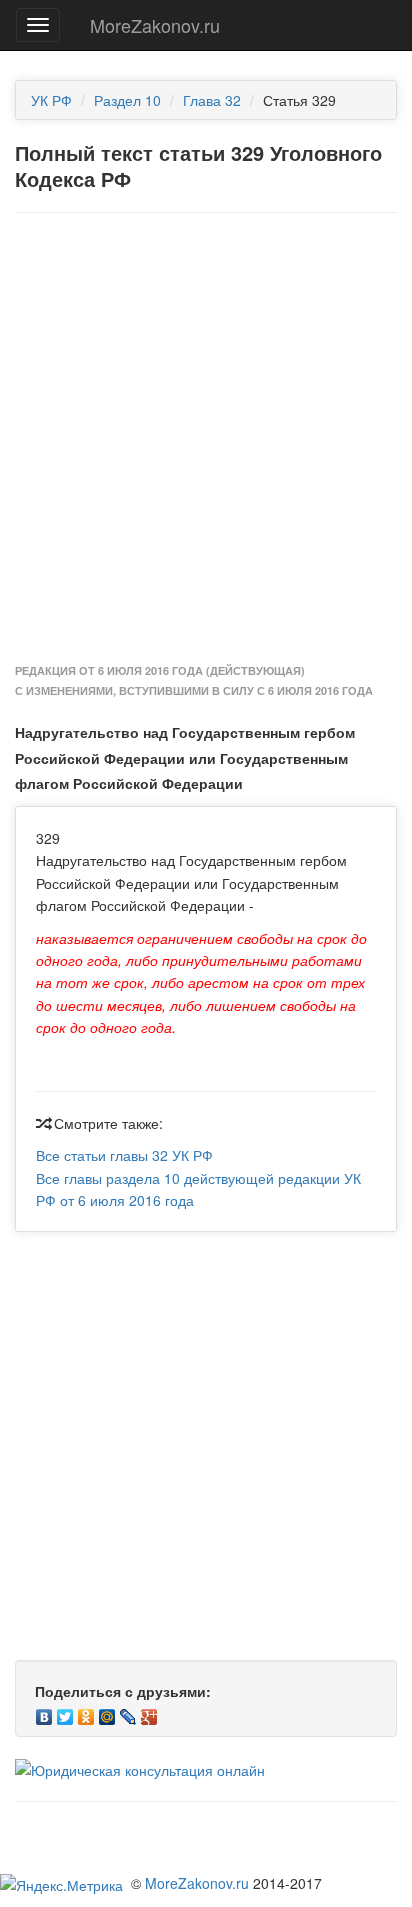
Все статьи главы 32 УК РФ (124, 1155)
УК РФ (51, 100)
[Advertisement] (206, 439)
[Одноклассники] (86, 1712)
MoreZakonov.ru (155, 25)
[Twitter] (65, 1712)
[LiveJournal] (128, 1712)
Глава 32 (212, 100)
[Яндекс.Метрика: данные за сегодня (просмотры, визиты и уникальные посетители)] (61, 1885)
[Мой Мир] (107, 1712)
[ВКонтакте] (44, 1712)
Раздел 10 (127, 100)
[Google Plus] (149, 1712)
